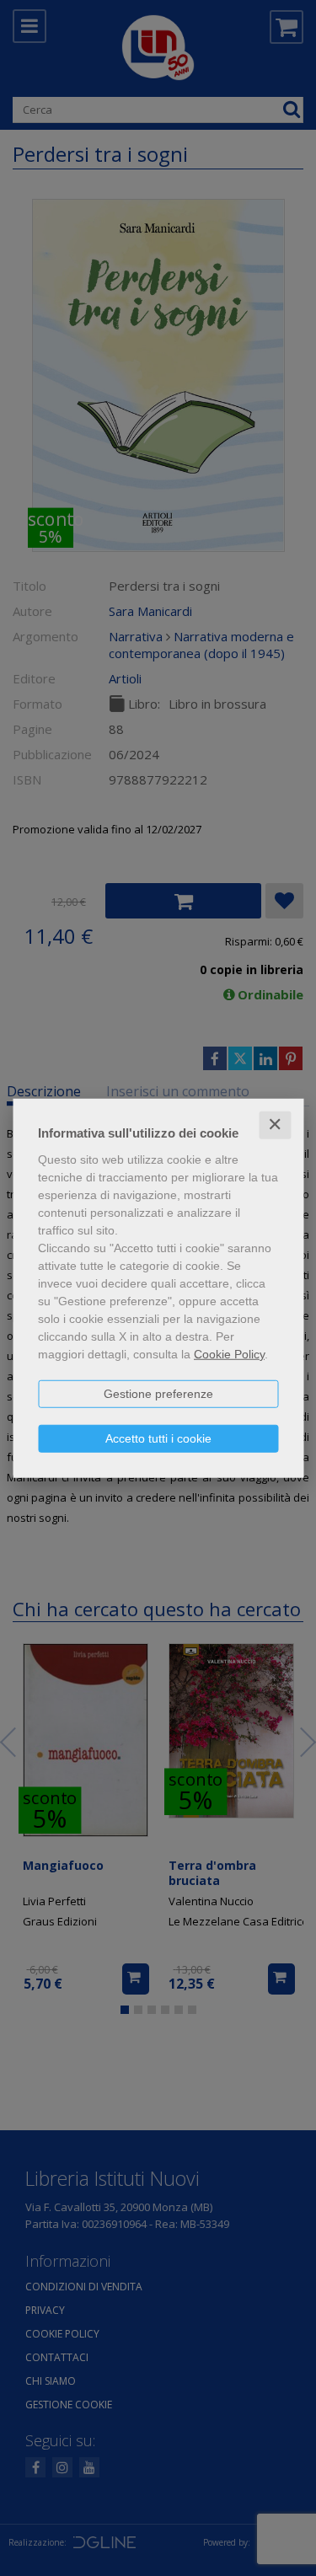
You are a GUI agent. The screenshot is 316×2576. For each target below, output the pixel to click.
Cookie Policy (229, 1354)
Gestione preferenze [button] (158, 1394)
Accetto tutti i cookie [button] (158, 1438)
